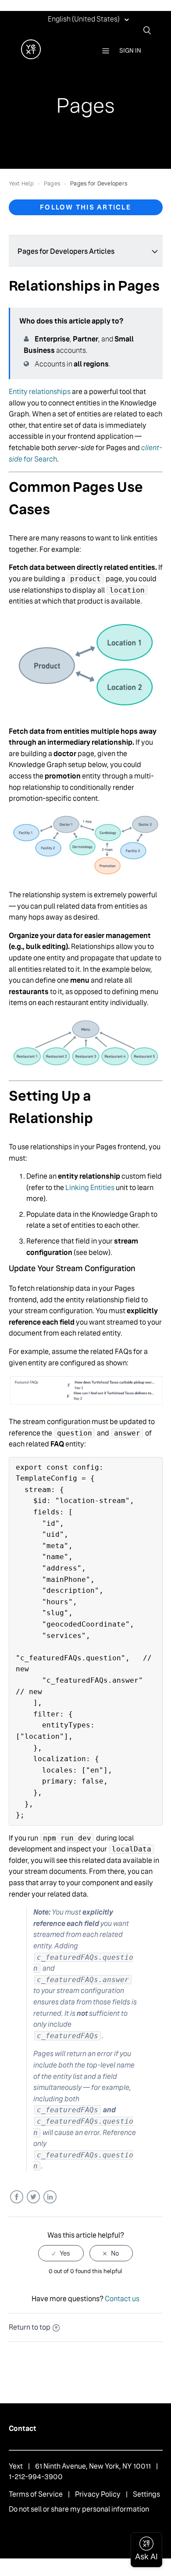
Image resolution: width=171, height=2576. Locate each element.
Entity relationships (40, 392)
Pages (52, 183)
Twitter (33, 2197)
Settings (146, 2494)
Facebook (16, 2197)
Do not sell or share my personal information (79, 2509)
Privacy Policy (98, 2494)
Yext (16, 2466)
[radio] (61, 2253)
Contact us (122, 2299)
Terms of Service (36, 2494)
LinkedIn (50, 2197)
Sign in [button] (130, 50)
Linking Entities (90, 1188)
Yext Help (21, 183)
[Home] (31, 57)
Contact (23, 2429)
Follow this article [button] (85, 207)
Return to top (30, 2327)
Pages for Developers (99, 183)
